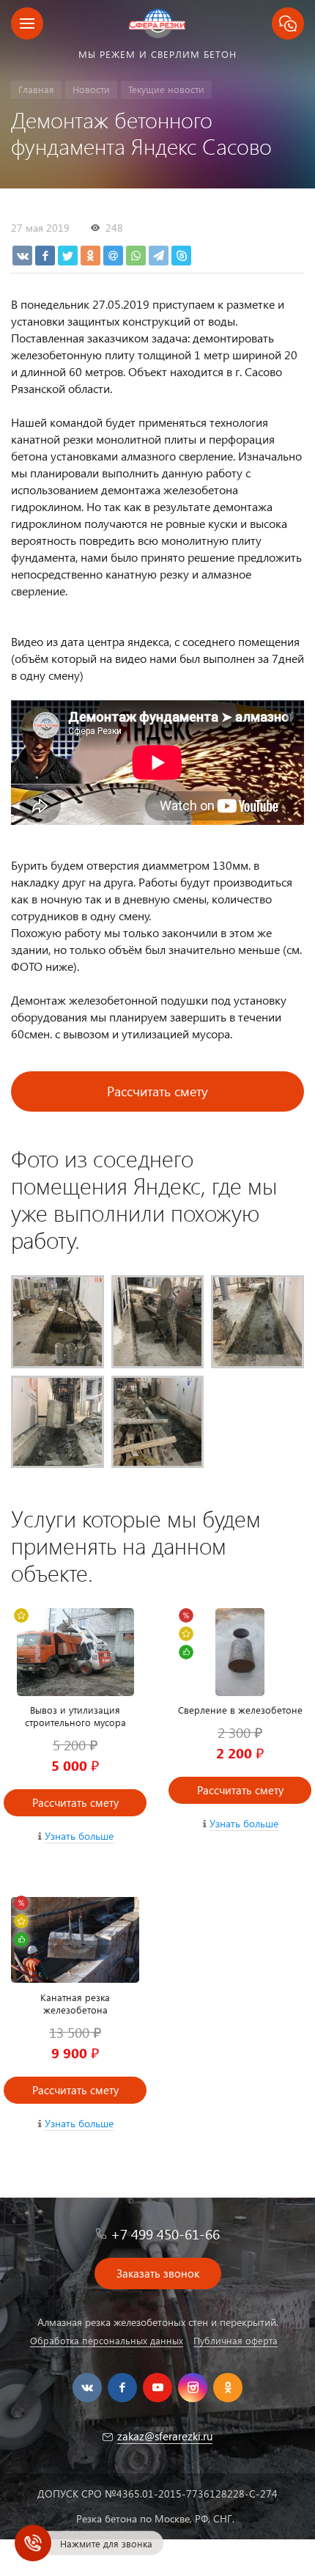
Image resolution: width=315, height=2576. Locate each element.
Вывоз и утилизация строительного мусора (75, 1716)
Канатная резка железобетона (75, 2003)
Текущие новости (166, 89)
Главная (36, 89)
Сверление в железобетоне (240, 1710)
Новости (91, 89)
